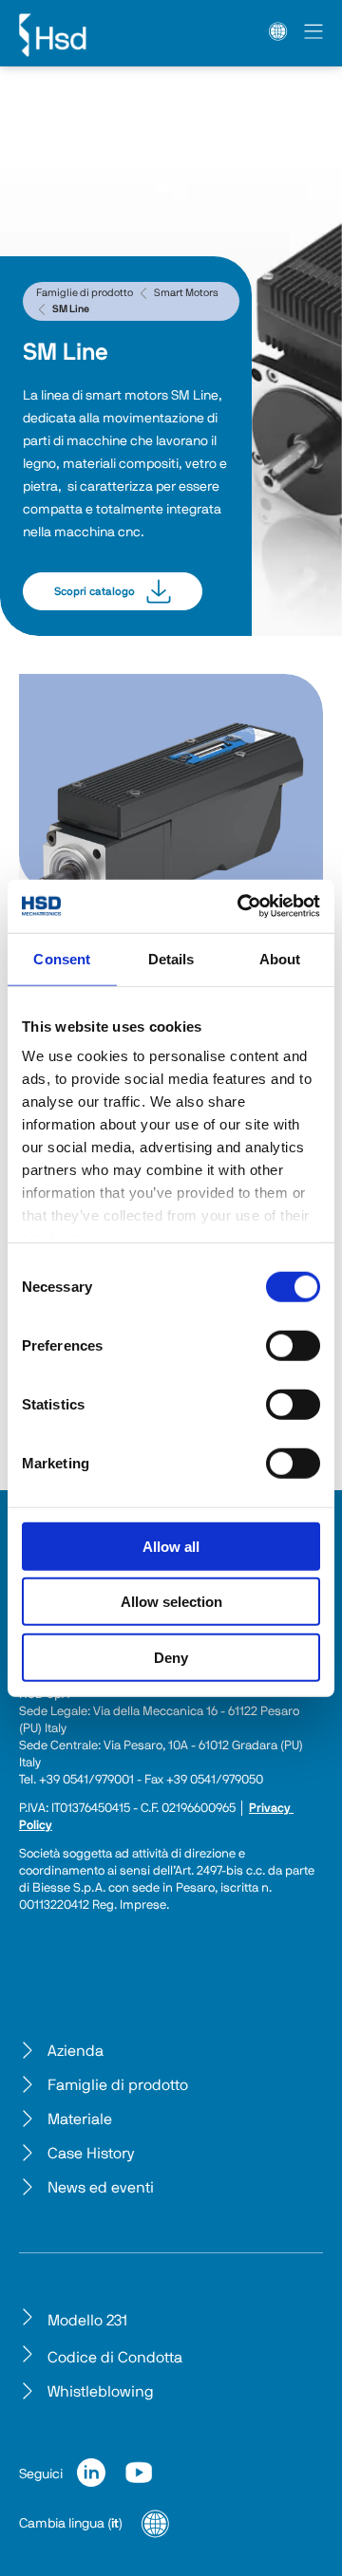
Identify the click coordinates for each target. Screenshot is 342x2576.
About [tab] (280, 958)
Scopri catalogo (95, 591)
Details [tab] (171, 958)
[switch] (293, 1345)
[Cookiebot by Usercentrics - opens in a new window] (241, 906)
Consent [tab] (62, 958)
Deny (171, 1657)
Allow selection (171, 1602)
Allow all (171, 1546)
